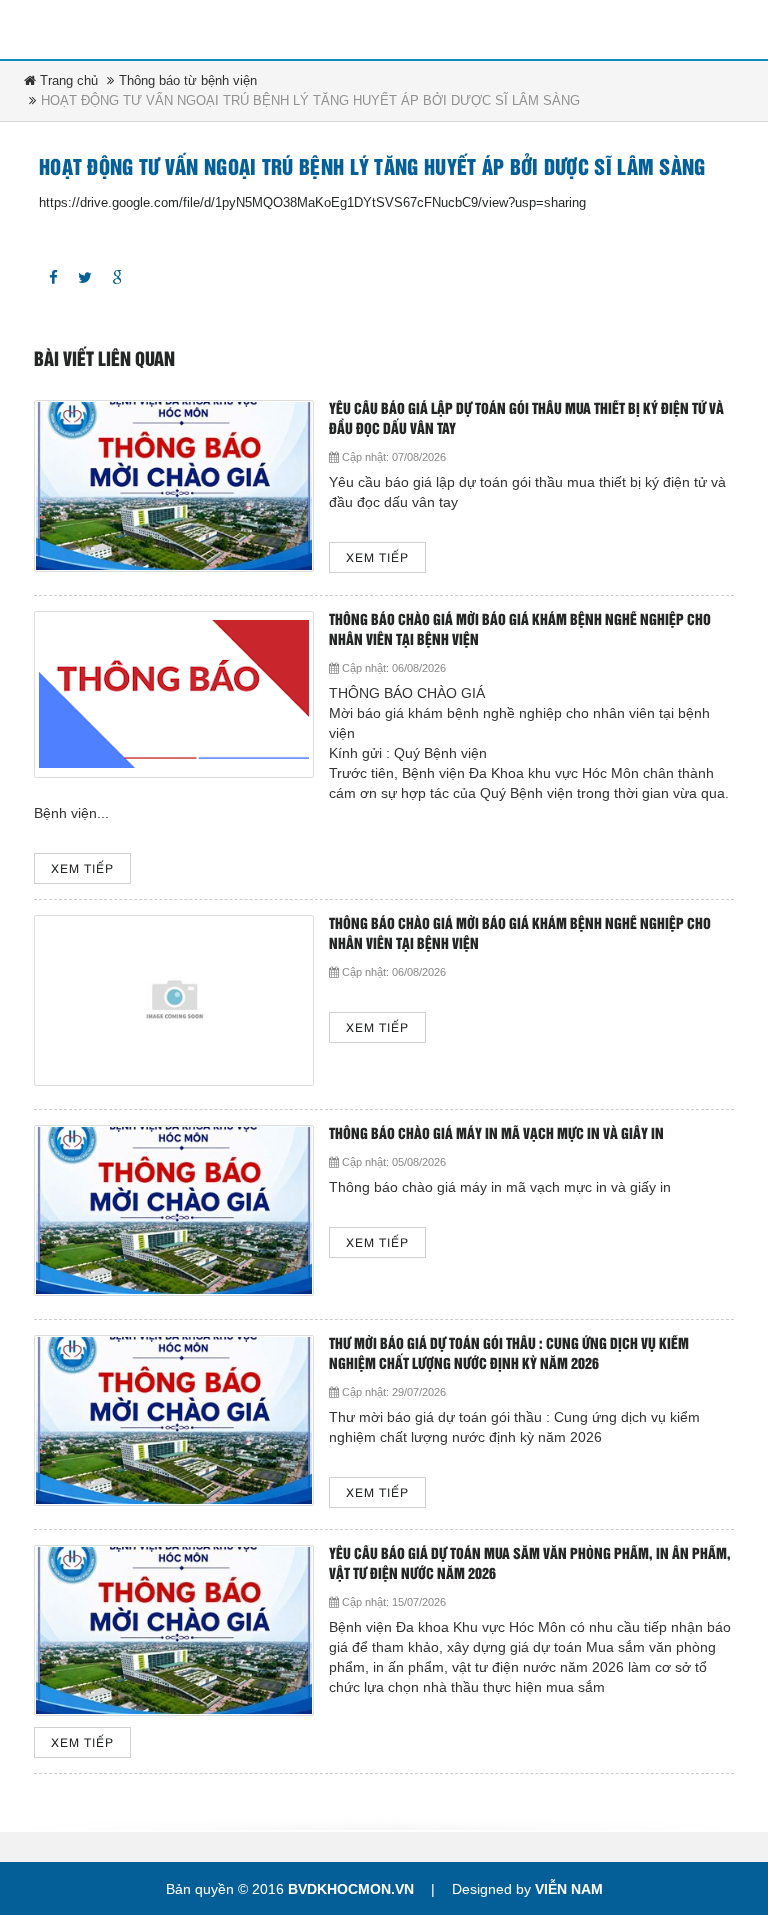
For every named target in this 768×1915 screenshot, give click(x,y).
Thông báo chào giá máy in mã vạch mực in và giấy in (496, 1134)
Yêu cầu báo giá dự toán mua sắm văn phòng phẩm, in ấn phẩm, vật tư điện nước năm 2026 (530, 1564)
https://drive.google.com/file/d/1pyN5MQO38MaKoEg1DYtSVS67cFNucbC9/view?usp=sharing (312, 202)
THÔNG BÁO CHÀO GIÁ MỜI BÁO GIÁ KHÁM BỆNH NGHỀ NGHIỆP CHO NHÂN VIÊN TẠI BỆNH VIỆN (520, 630)
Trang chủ (67, 80)
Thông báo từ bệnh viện (188, 80)
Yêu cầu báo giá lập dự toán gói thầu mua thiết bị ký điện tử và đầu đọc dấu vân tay (526, 419)
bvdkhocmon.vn (351, 1889)
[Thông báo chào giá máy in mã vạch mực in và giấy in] (174, 1210)
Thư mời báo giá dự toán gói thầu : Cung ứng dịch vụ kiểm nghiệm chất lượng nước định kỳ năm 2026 (509, 1354)
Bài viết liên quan (104, 360)
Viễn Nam (569, 1889)
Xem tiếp (377, 558)
